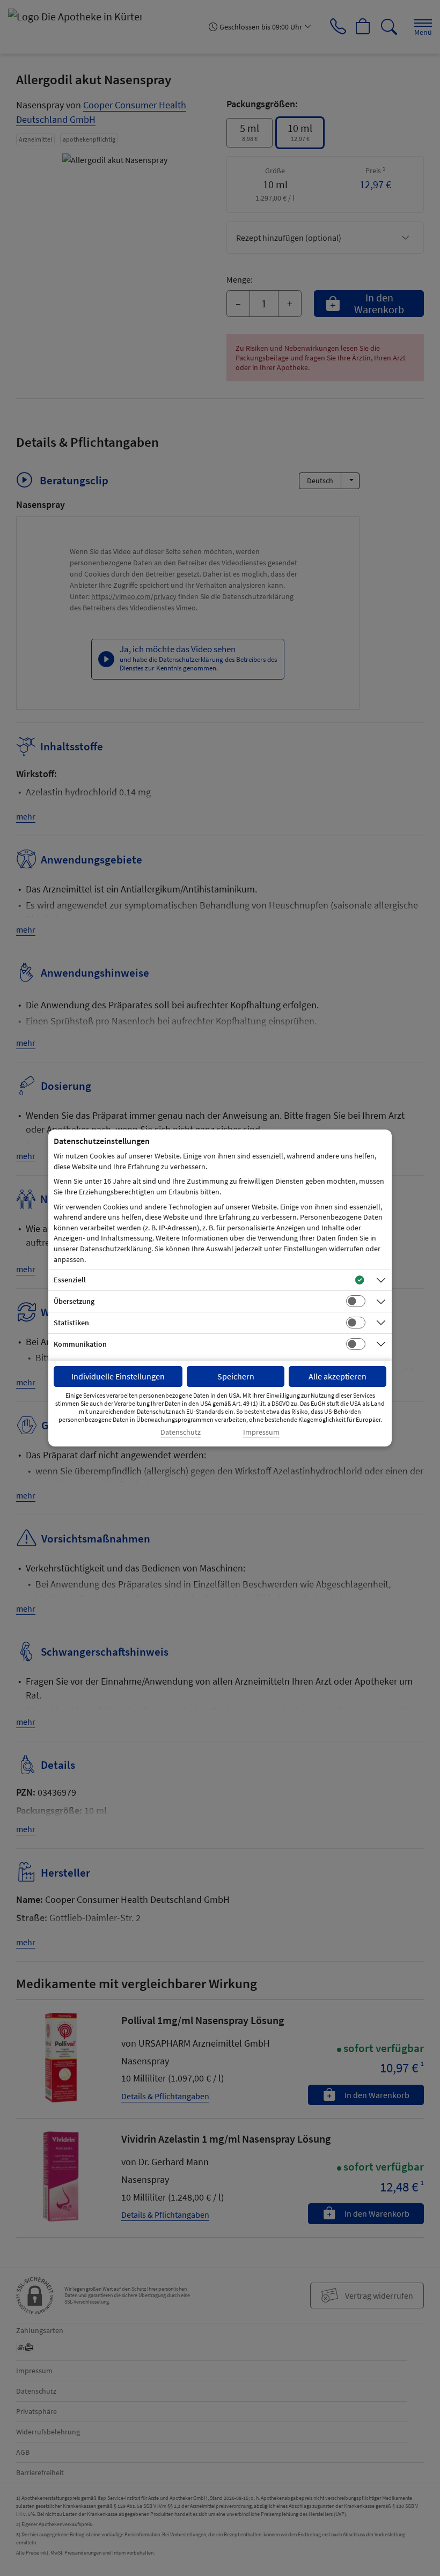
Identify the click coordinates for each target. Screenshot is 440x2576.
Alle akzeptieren (338, 1376)
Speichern (236, 1376)
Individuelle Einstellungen (118, 1376)
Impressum (261, 1432)
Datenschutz (181, 1432)
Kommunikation (80, 1344)
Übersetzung (74, 1301)
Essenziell (70, 1280)
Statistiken (71, 1323)
